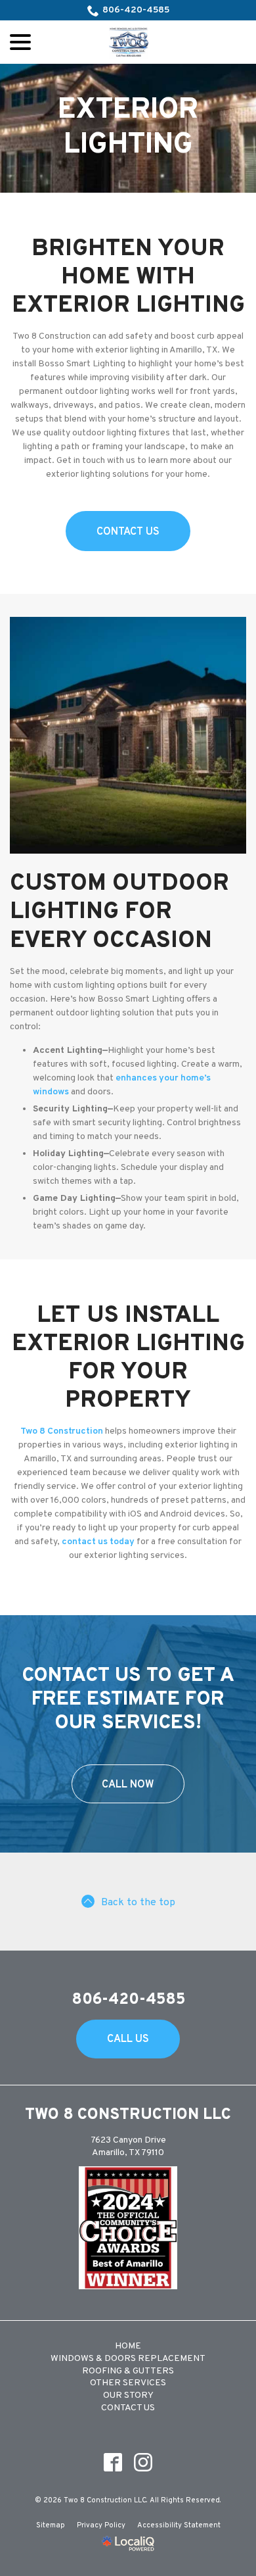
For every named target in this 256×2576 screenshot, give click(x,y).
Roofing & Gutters (128, 2371)
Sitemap (51, 2525)
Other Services (128, 2383)
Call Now (128, 1785)
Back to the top (138, 1903)
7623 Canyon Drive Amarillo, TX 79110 (128, 2147)
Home (128, 2346)
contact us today (98, 1542)
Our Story (128, 2395)
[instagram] (143, 2462)
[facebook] (113, 2462)
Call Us (128, 2039)
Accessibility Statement (179, 2525)
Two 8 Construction (62, 1431)
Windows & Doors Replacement (128, 2359)
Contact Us (128, 532)
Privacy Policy (101, 2525)
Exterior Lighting (128, 128)
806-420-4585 (136, 10)
